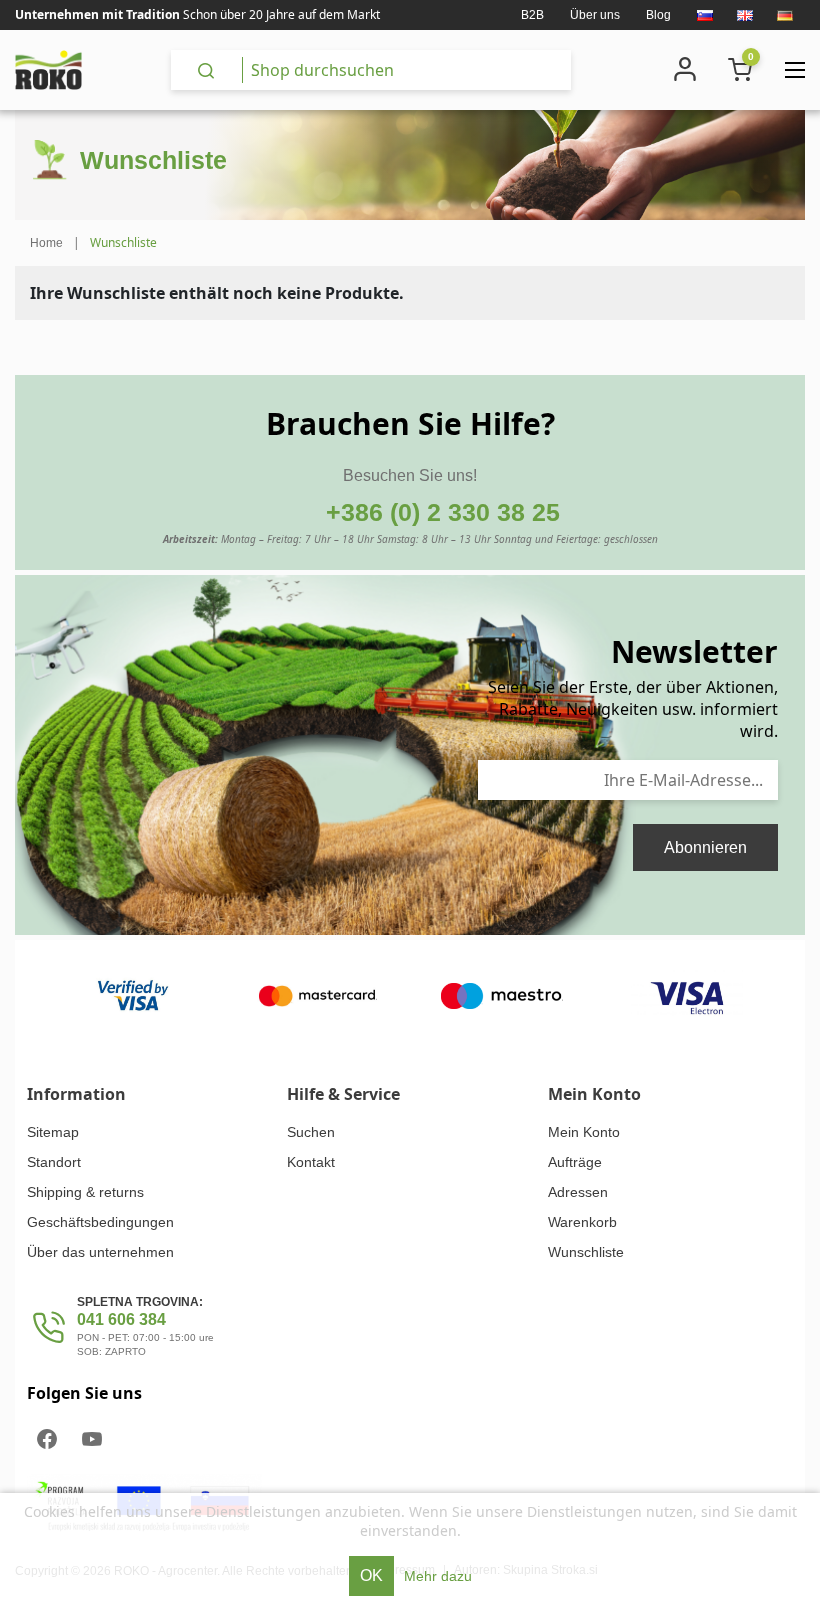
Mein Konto (584, 1132)
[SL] (705, 15)
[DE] (785, 15)
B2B (532, 15)
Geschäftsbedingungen (100, 1222)
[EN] (745, 15)
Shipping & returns (85, 1192)
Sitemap (53, 1132)
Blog (658, 15)
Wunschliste (586, 1252)
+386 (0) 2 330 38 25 (443, 512)
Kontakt (311, 1162)
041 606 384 (121, 1319)
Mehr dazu (438, 1576)
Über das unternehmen (100, 1252)
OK (371, 1575)
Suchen (311, 1132)
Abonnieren (705, 847)
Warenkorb (582, 1222)
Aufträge (575, 1162)
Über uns (595, 15)
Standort (54, 1162)
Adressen (578, 1192)
